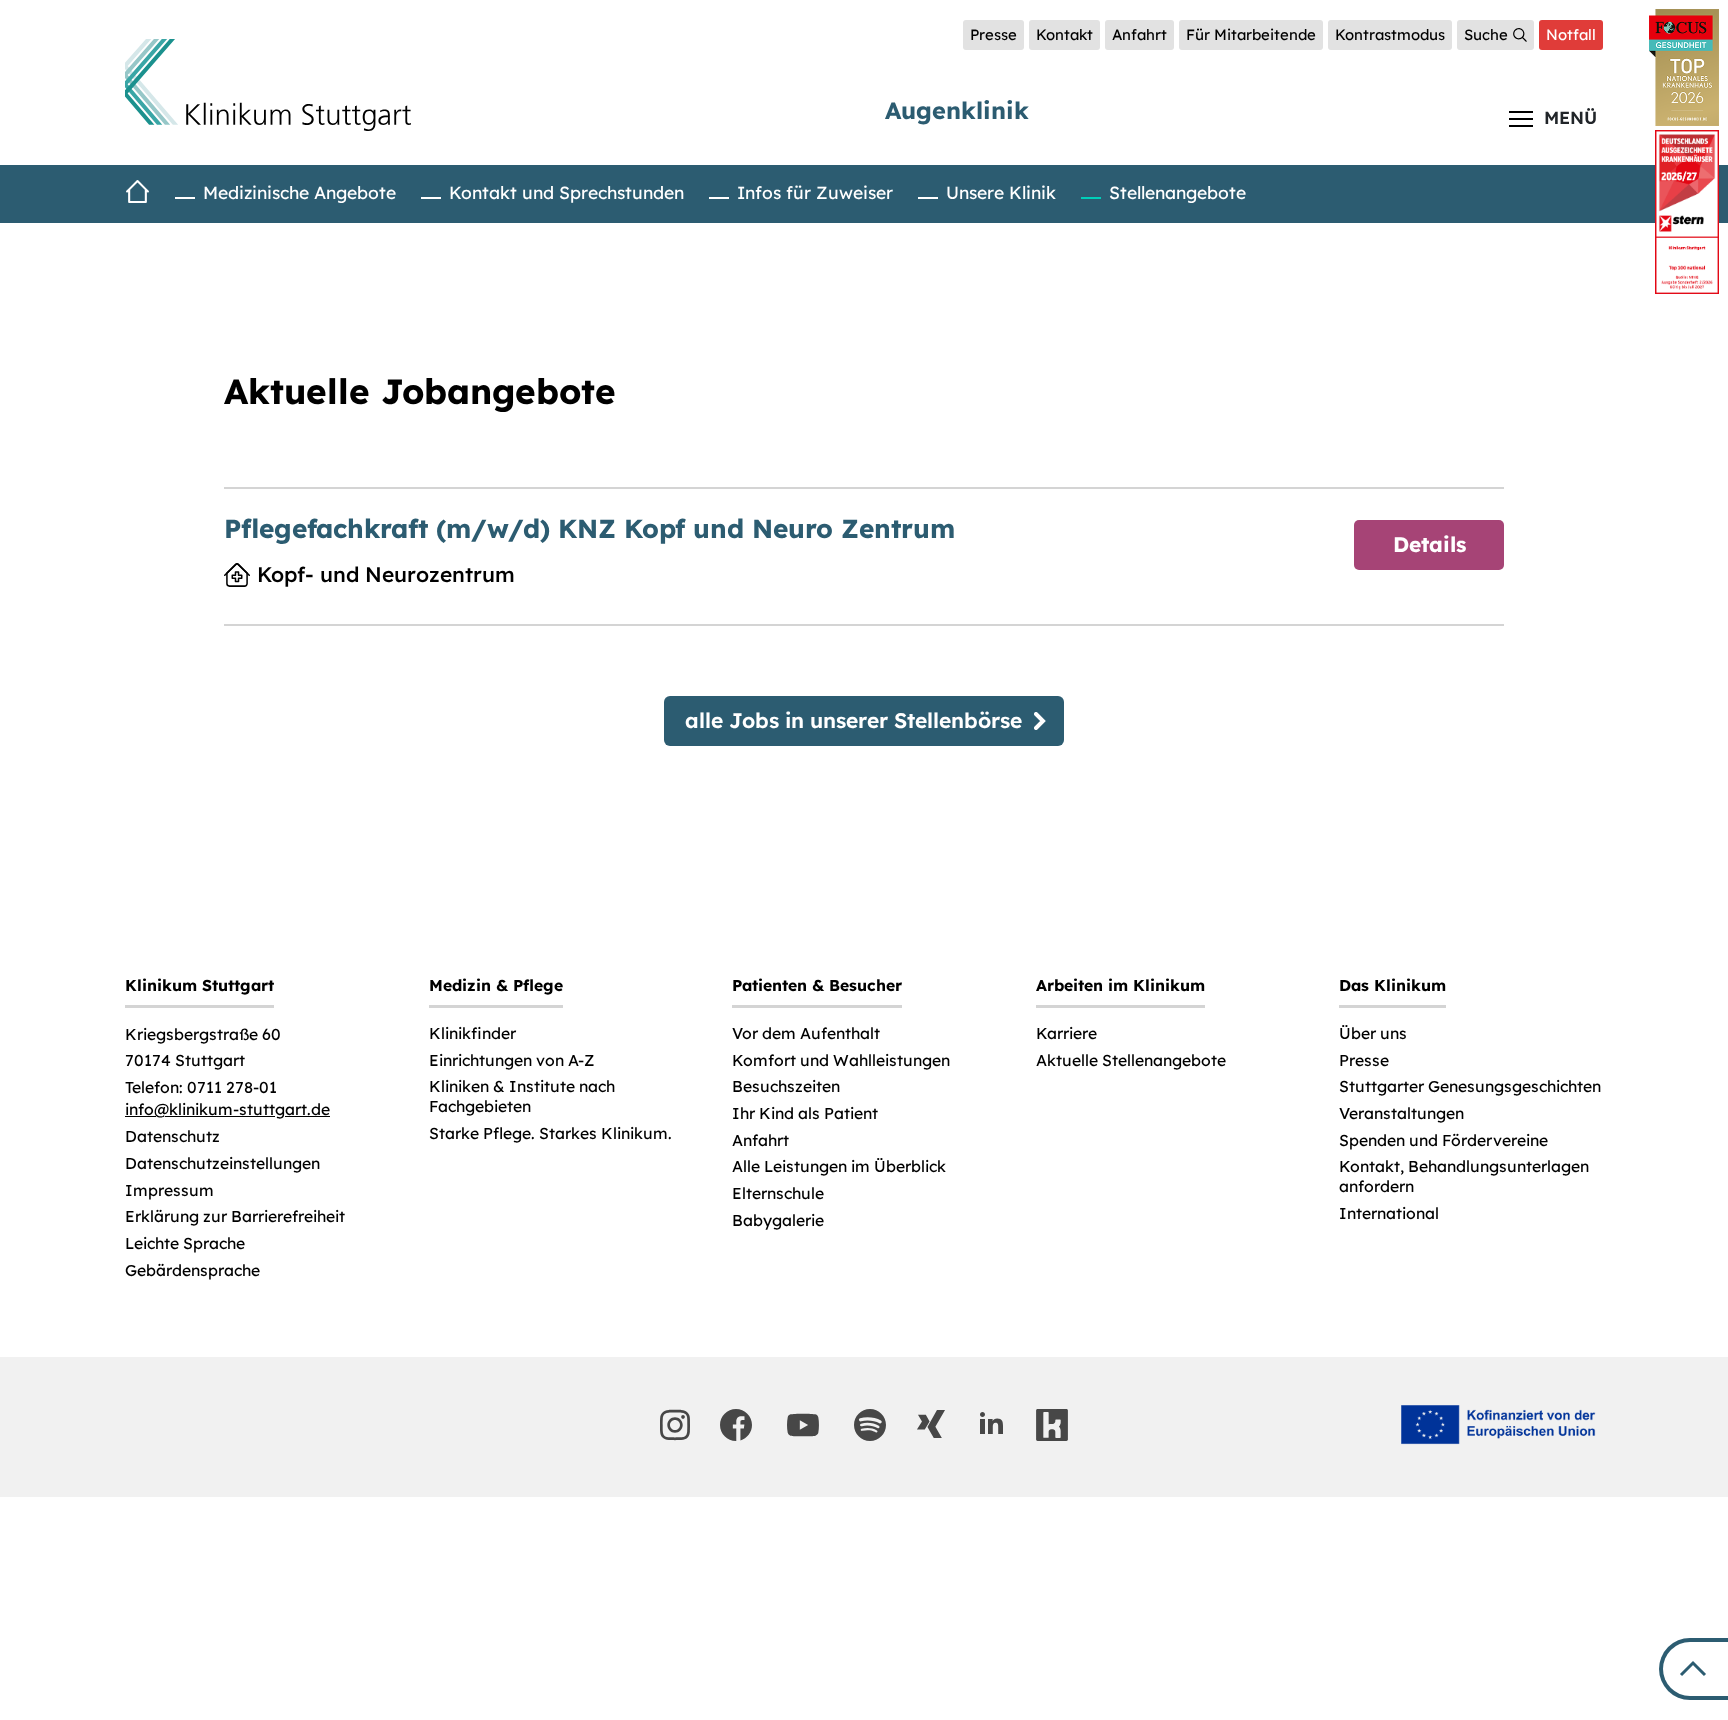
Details (1429, 544)
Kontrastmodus (1390, 34)
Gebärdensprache (192, 1270)
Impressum (169, 1190)
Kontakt (1064, 34)
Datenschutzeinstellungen (222, 1163)
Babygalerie (778, 1220)
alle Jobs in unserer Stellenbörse (853, 720)
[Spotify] (870, 1425)
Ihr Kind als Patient (805, 1113)
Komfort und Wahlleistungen (841, 1060)
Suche (1486, 34)
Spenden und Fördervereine (1443, 1140)
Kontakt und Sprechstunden (566, 192)
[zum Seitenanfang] (1693, 1669)
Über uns (1373, 1033)
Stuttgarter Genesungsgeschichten (1470, 1086)
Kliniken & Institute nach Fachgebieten (522, 1096)
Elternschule (778, 1193)
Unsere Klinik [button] (1001, 192)
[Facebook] (736, 1425)
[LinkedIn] (991, 1424)
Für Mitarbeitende (1251, 34)
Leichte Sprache (185, 1243)
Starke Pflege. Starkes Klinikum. (550, 1133)
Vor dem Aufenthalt (806, 1033)
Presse (993, 34)
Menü (1570, 117)
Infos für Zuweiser (815, 192)
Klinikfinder (472, 1033)
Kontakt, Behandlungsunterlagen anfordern (1464, 1176)
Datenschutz (172, 1136)
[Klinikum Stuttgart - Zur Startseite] (268, 85)
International (1389, 1213)
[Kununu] (1052, 1425)
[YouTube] (803, 1425)
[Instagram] (675, 1425)
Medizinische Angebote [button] (299, 192)
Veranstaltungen (1401, 1113)
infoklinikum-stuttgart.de (227, 1109)
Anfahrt (1139, 34)
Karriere (1066, 1033)
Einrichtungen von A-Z (511, 1060)
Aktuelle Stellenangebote (1131, 1060)
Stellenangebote (1177, 192)
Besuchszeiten (786, 1086)
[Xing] (931, 1424)
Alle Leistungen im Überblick (839, 1166)
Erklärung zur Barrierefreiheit (235, 1216)
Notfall (1571, 34)
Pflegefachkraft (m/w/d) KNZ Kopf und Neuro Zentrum (589, 528)
